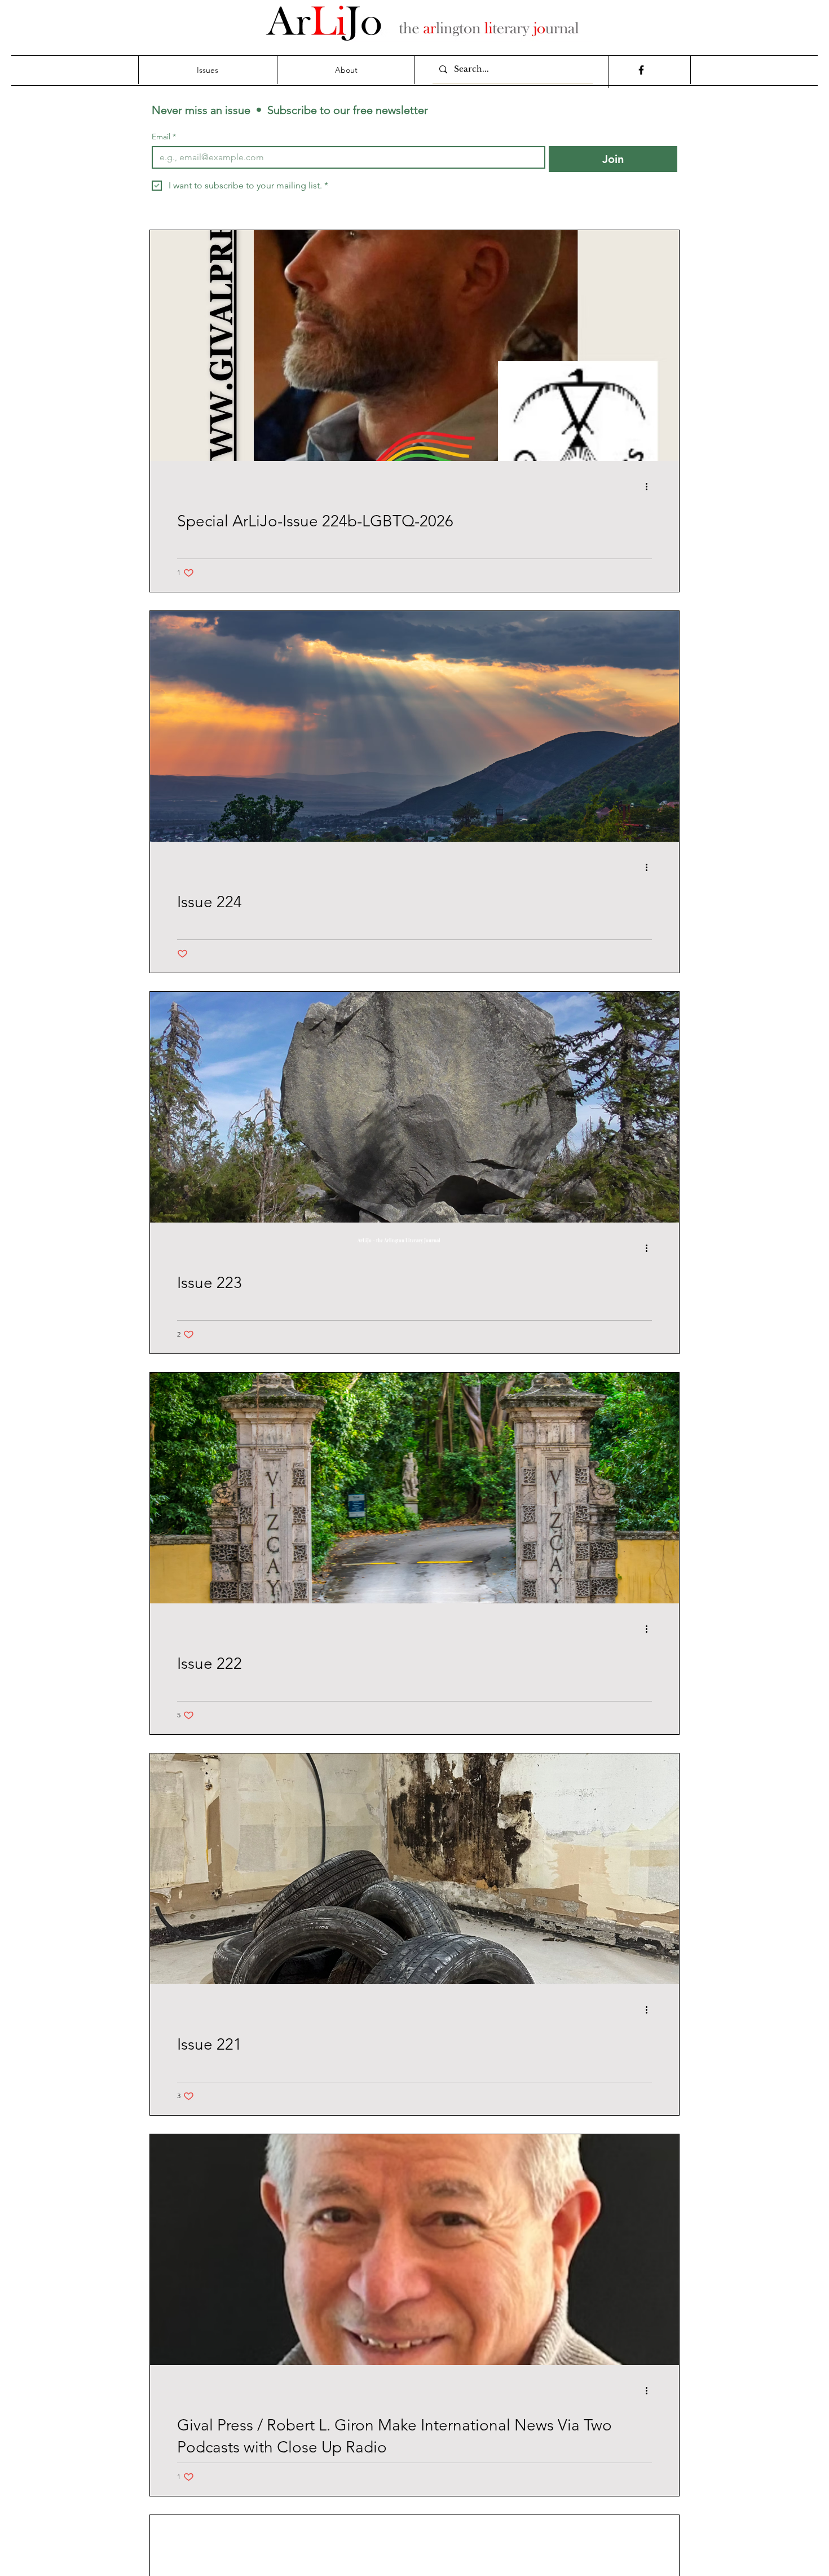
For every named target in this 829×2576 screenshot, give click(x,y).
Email (164, 137)
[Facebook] (641, 70)
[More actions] (650, 486)
